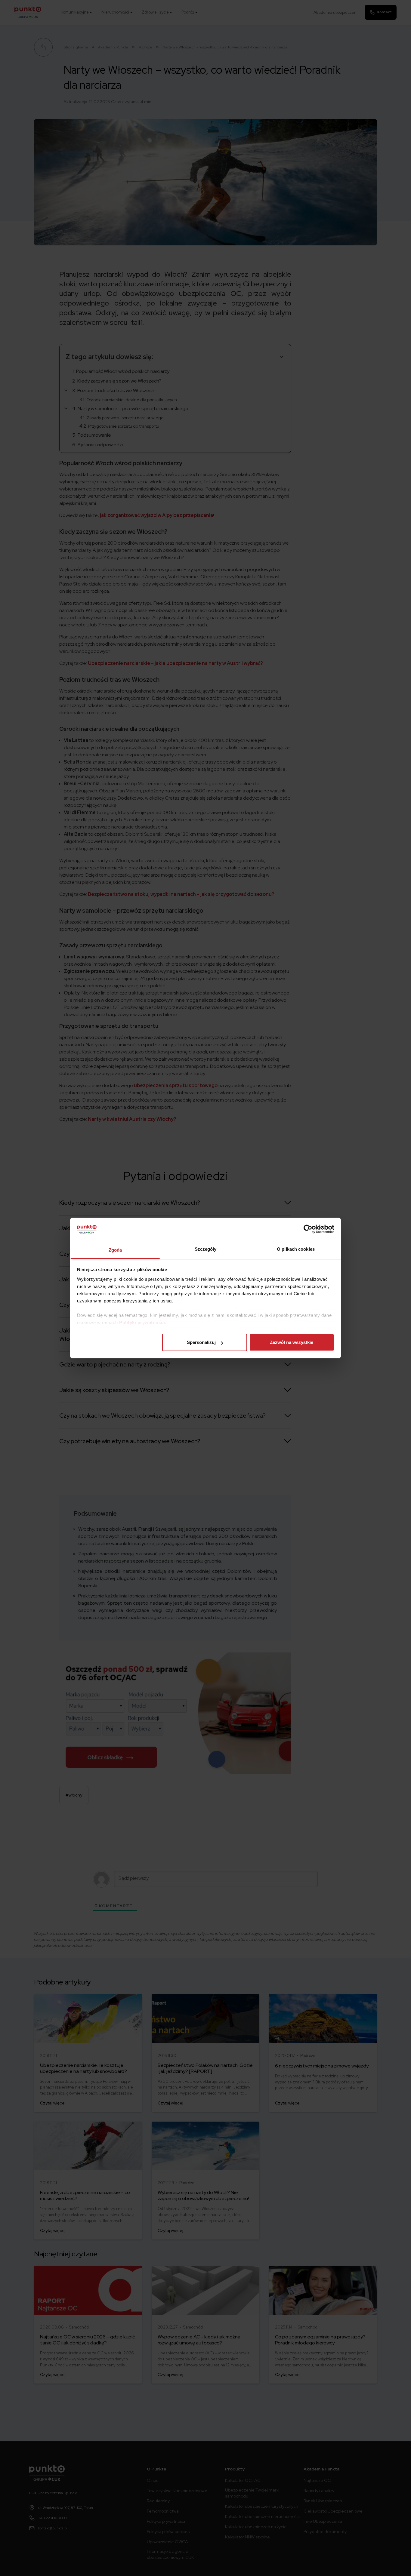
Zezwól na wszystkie (292, 1342)
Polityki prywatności (142, 1322)
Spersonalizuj (201, 1342)
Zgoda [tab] (115, 1250)
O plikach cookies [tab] (296, 1249)
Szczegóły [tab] (206, 1249)
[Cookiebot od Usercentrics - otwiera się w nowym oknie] (308, 1229)
